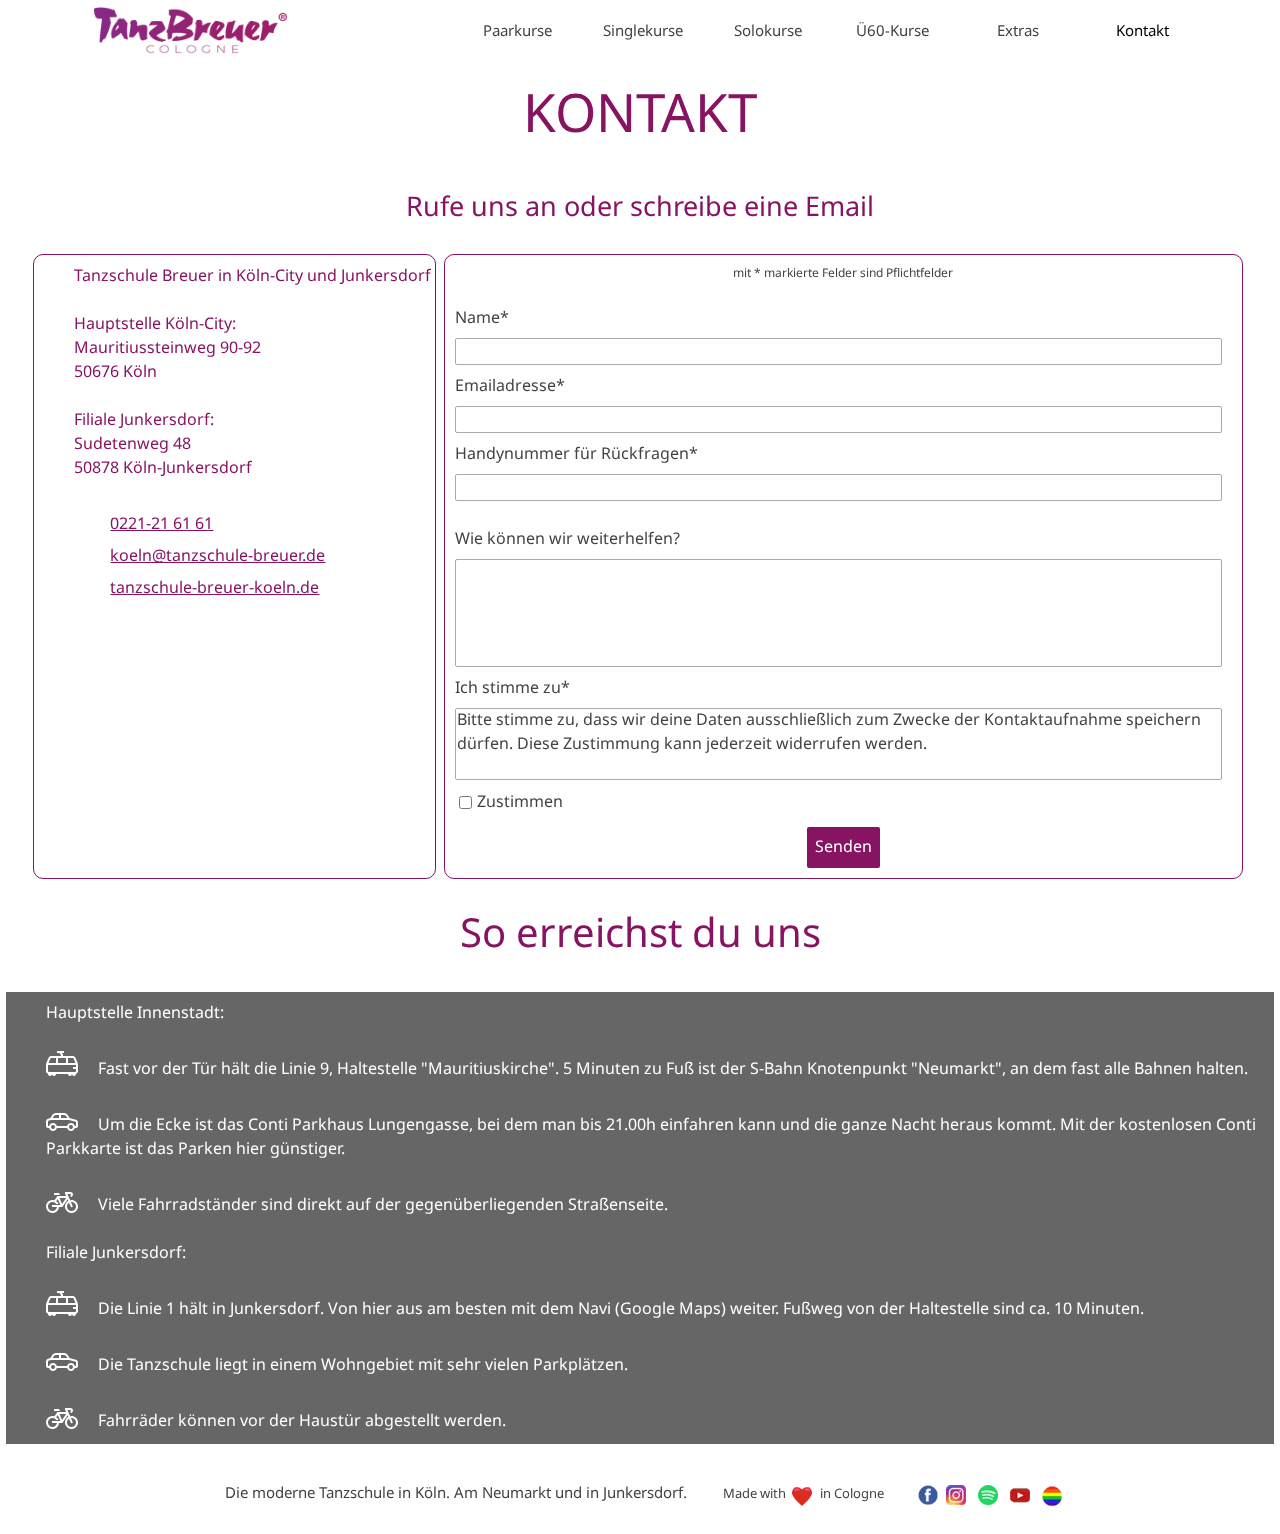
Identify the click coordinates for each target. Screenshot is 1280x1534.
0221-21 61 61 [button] (161, 524)
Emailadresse (510, 386)
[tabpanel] (640, 209)
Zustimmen (520, 802)
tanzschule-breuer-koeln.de (214, 588)
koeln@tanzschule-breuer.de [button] (217, 556)
